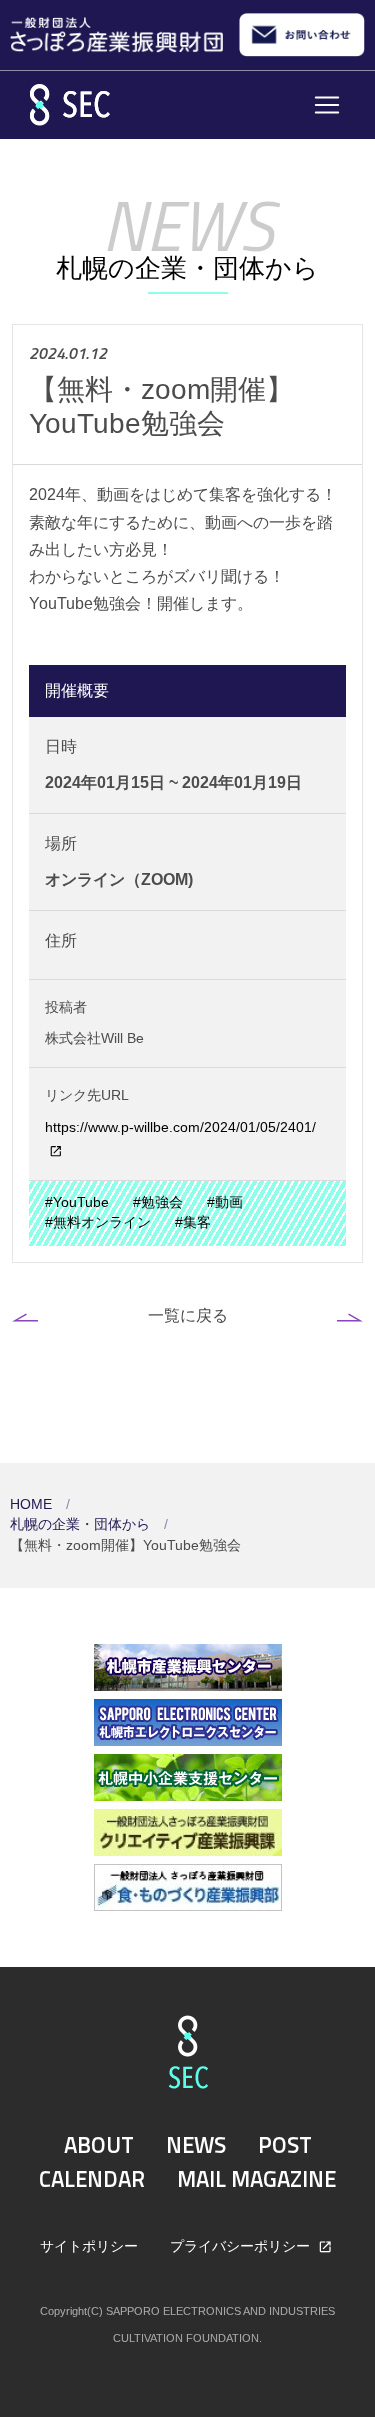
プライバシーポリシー (242, 2246)
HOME (33, 1504)
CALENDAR (92, 2179)
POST (285, 2145)
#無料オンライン (98, 1222)
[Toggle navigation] (327, 105)
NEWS (196, 2145)
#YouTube (77, 1202)
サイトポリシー (89, 2246)
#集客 (193, 1222)
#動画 (225, 1202)
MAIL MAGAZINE (256, 2179)
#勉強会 (158, 1202)
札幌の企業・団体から (82, 1524)
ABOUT (99, 2145)
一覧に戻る (188, 1315)
